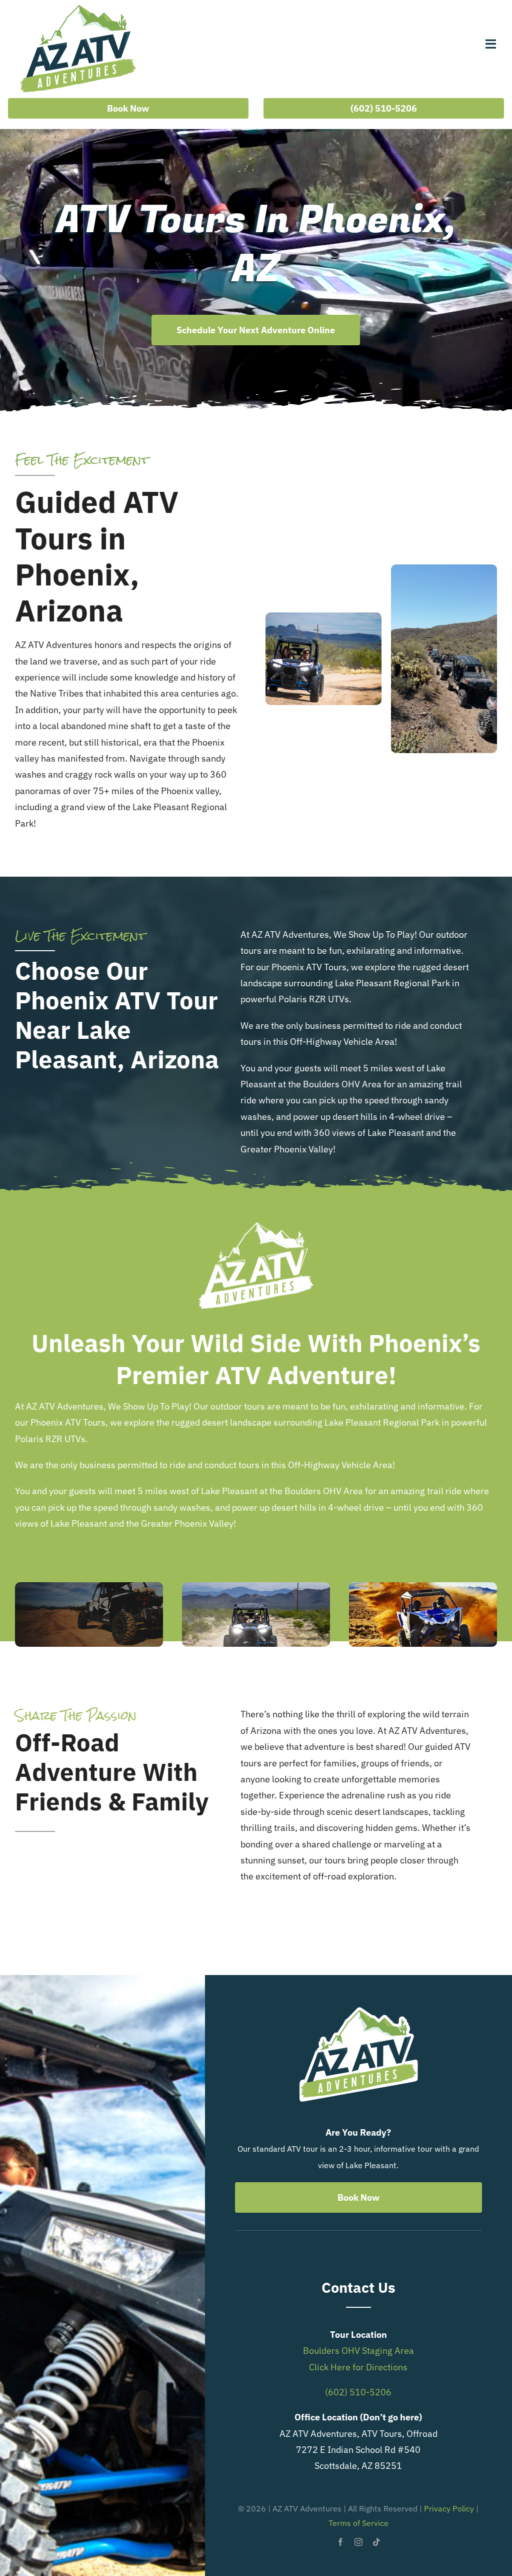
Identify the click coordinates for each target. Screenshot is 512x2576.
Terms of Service (358, 2523)
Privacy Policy (449, 2508)
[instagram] (358, 2542)
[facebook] (340, 2542)
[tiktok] (376, 2542)
